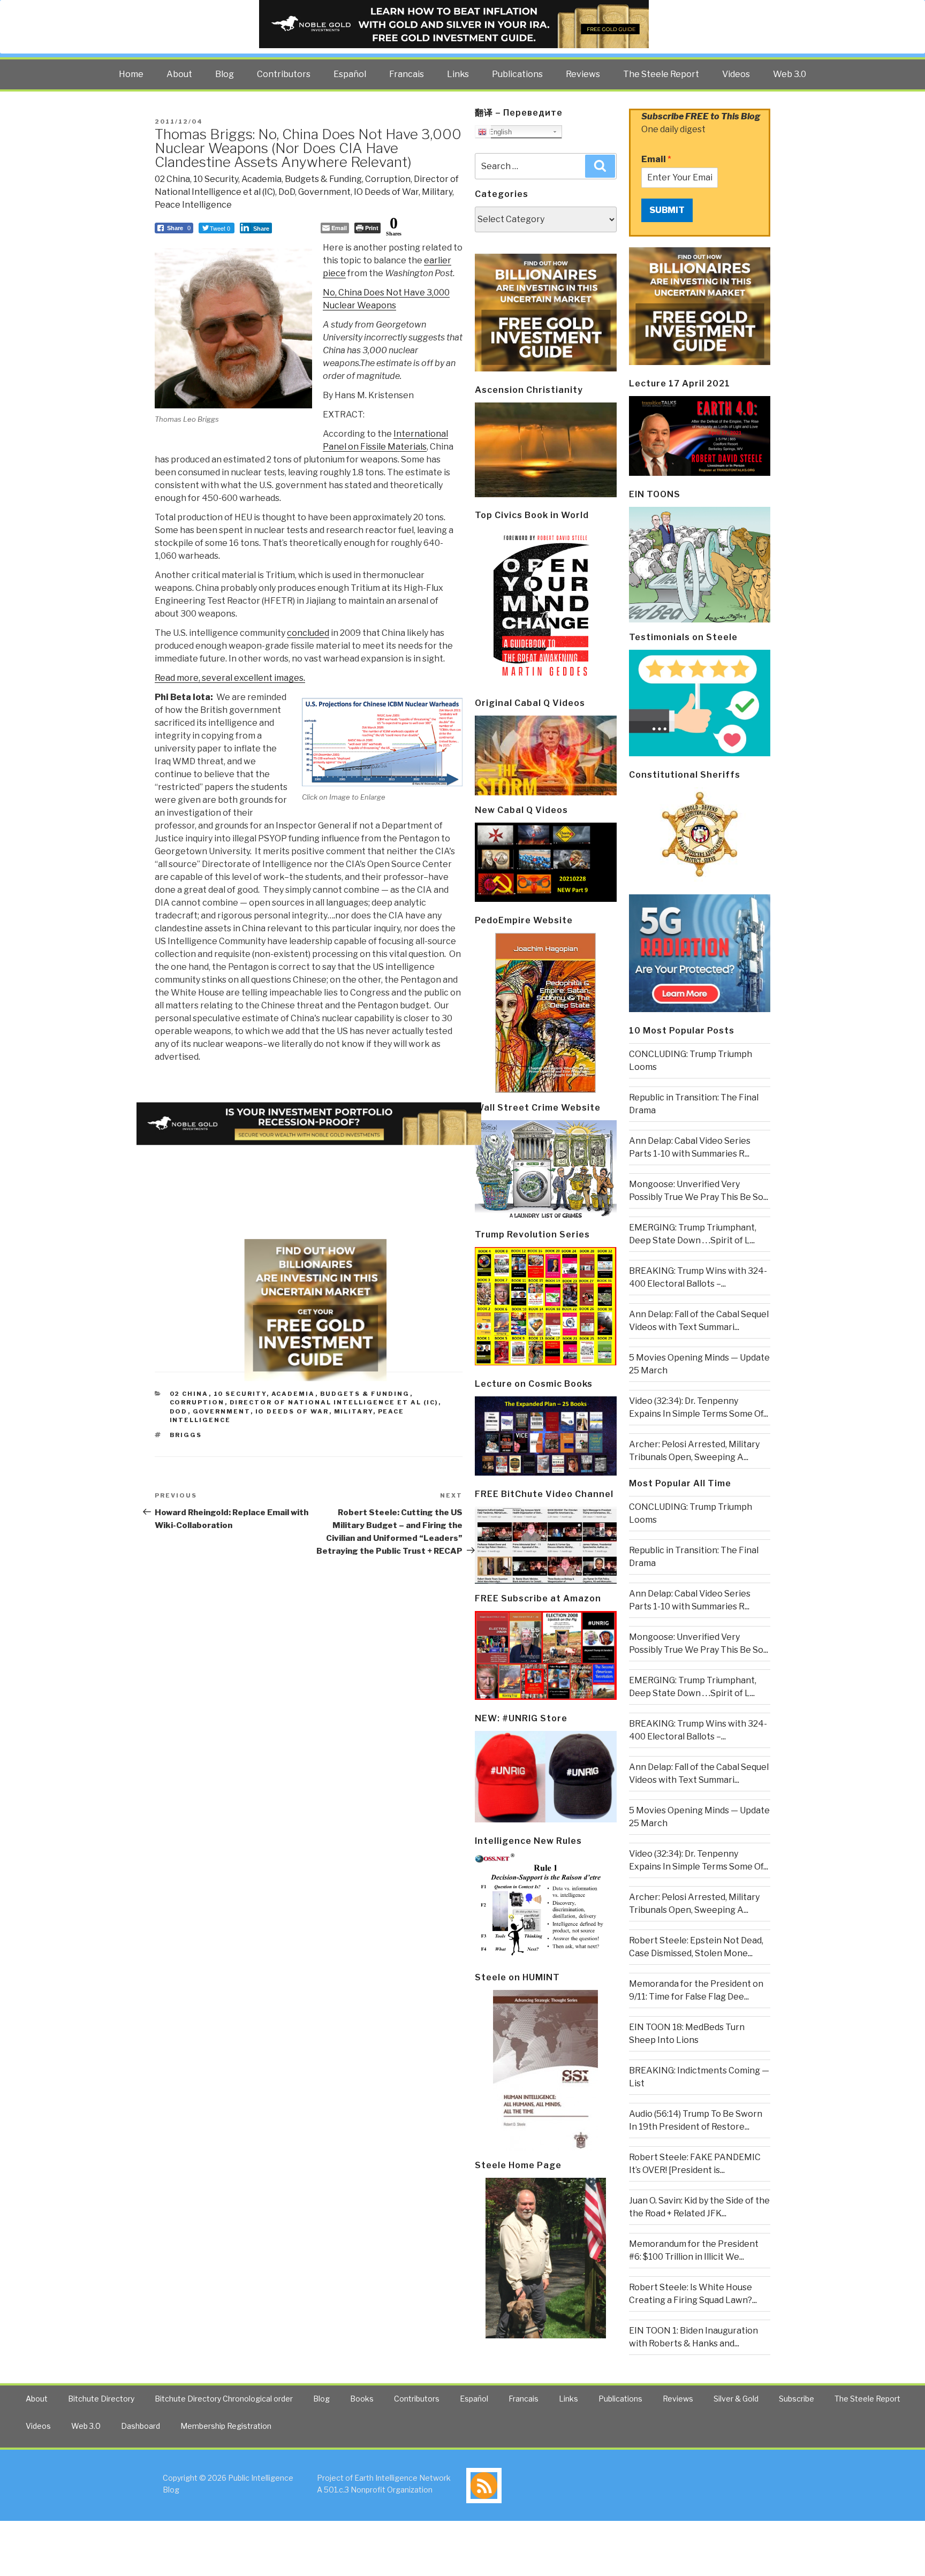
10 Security (216, 179)
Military (437, 192)
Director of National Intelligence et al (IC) (334, 1402)
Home (131, 74)
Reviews (583, 74)
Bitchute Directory (101, 2399)
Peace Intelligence (193, 205)
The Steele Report (661, 74)
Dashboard (141, 2426)
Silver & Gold (736, 2399)
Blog (225, 74)
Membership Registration (226, 2426)
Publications (517, 74)
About (179, 74)
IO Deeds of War (386, 192)
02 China (172, 179)
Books (362, 2399)
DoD (287, 192)
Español (350, 74)
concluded (308, 633)
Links (458, 74)
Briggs (186, 1435)
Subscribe (797, 2399)
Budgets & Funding (323, 179)
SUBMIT (667, 210)
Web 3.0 (790, 74)
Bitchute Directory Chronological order (224, 2399)
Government (324, 192)
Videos (736, 74)
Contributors (284, 74)
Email (656, 159)
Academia (261, 179)
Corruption (388, 179)
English (499, 132)
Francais (407, 74)
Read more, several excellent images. (230, 678)
